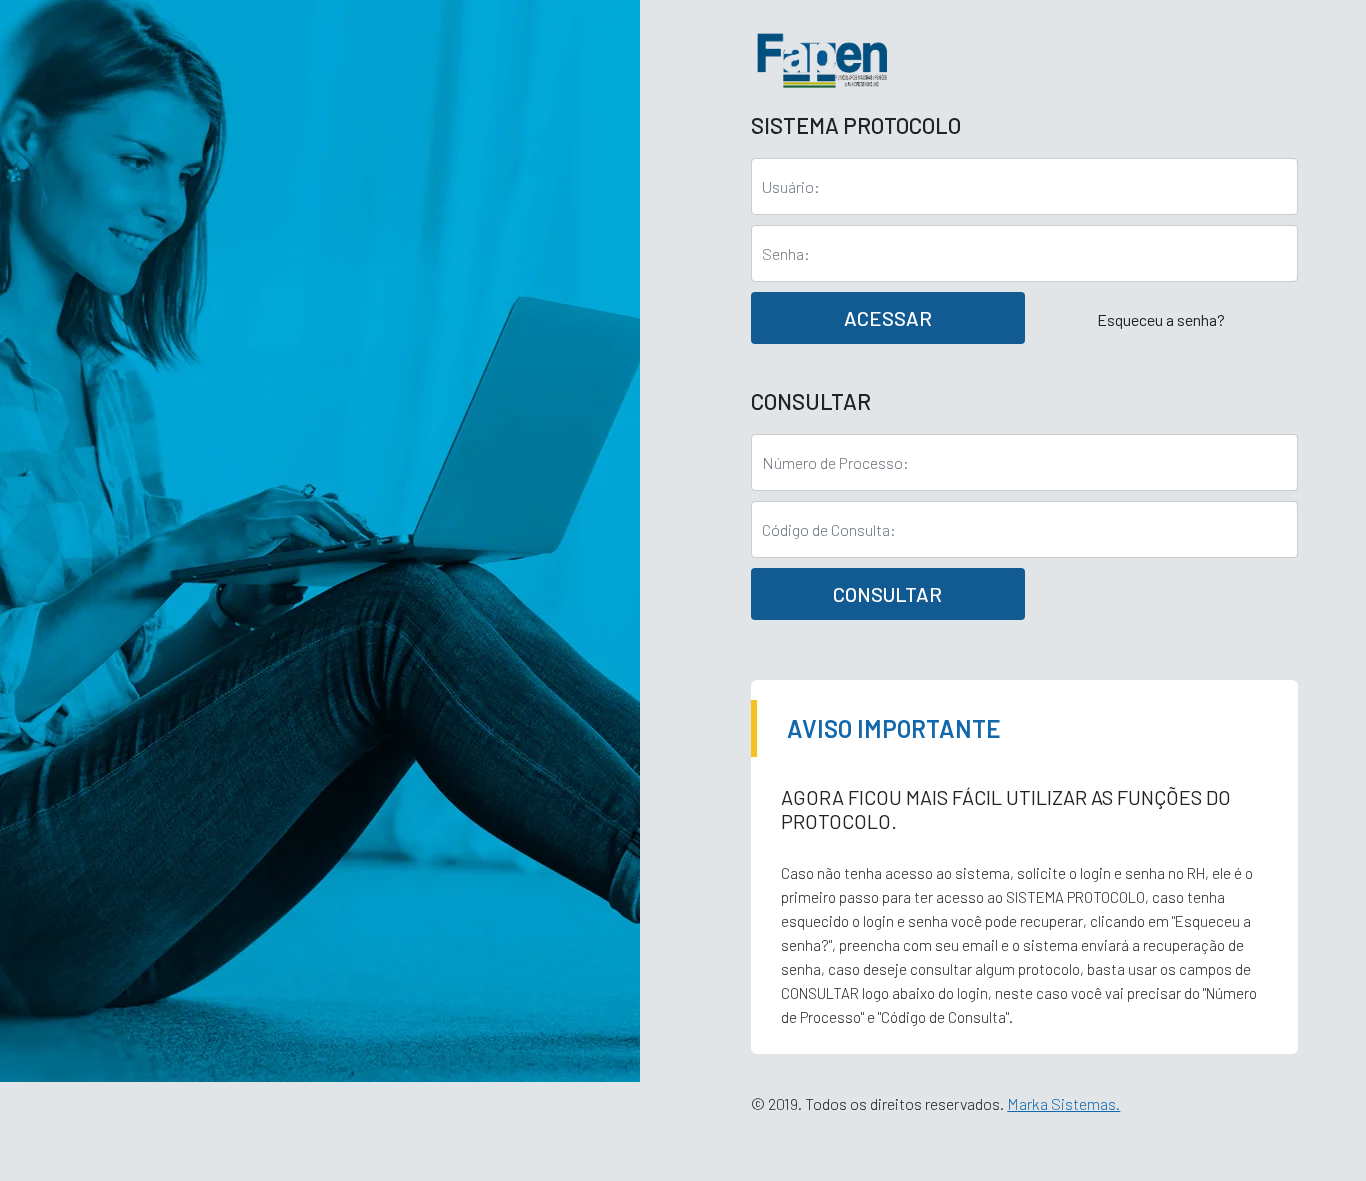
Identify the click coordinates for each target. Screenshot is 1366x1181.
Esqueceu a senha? (1161, 319)
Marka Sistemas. (1063, 1103)
